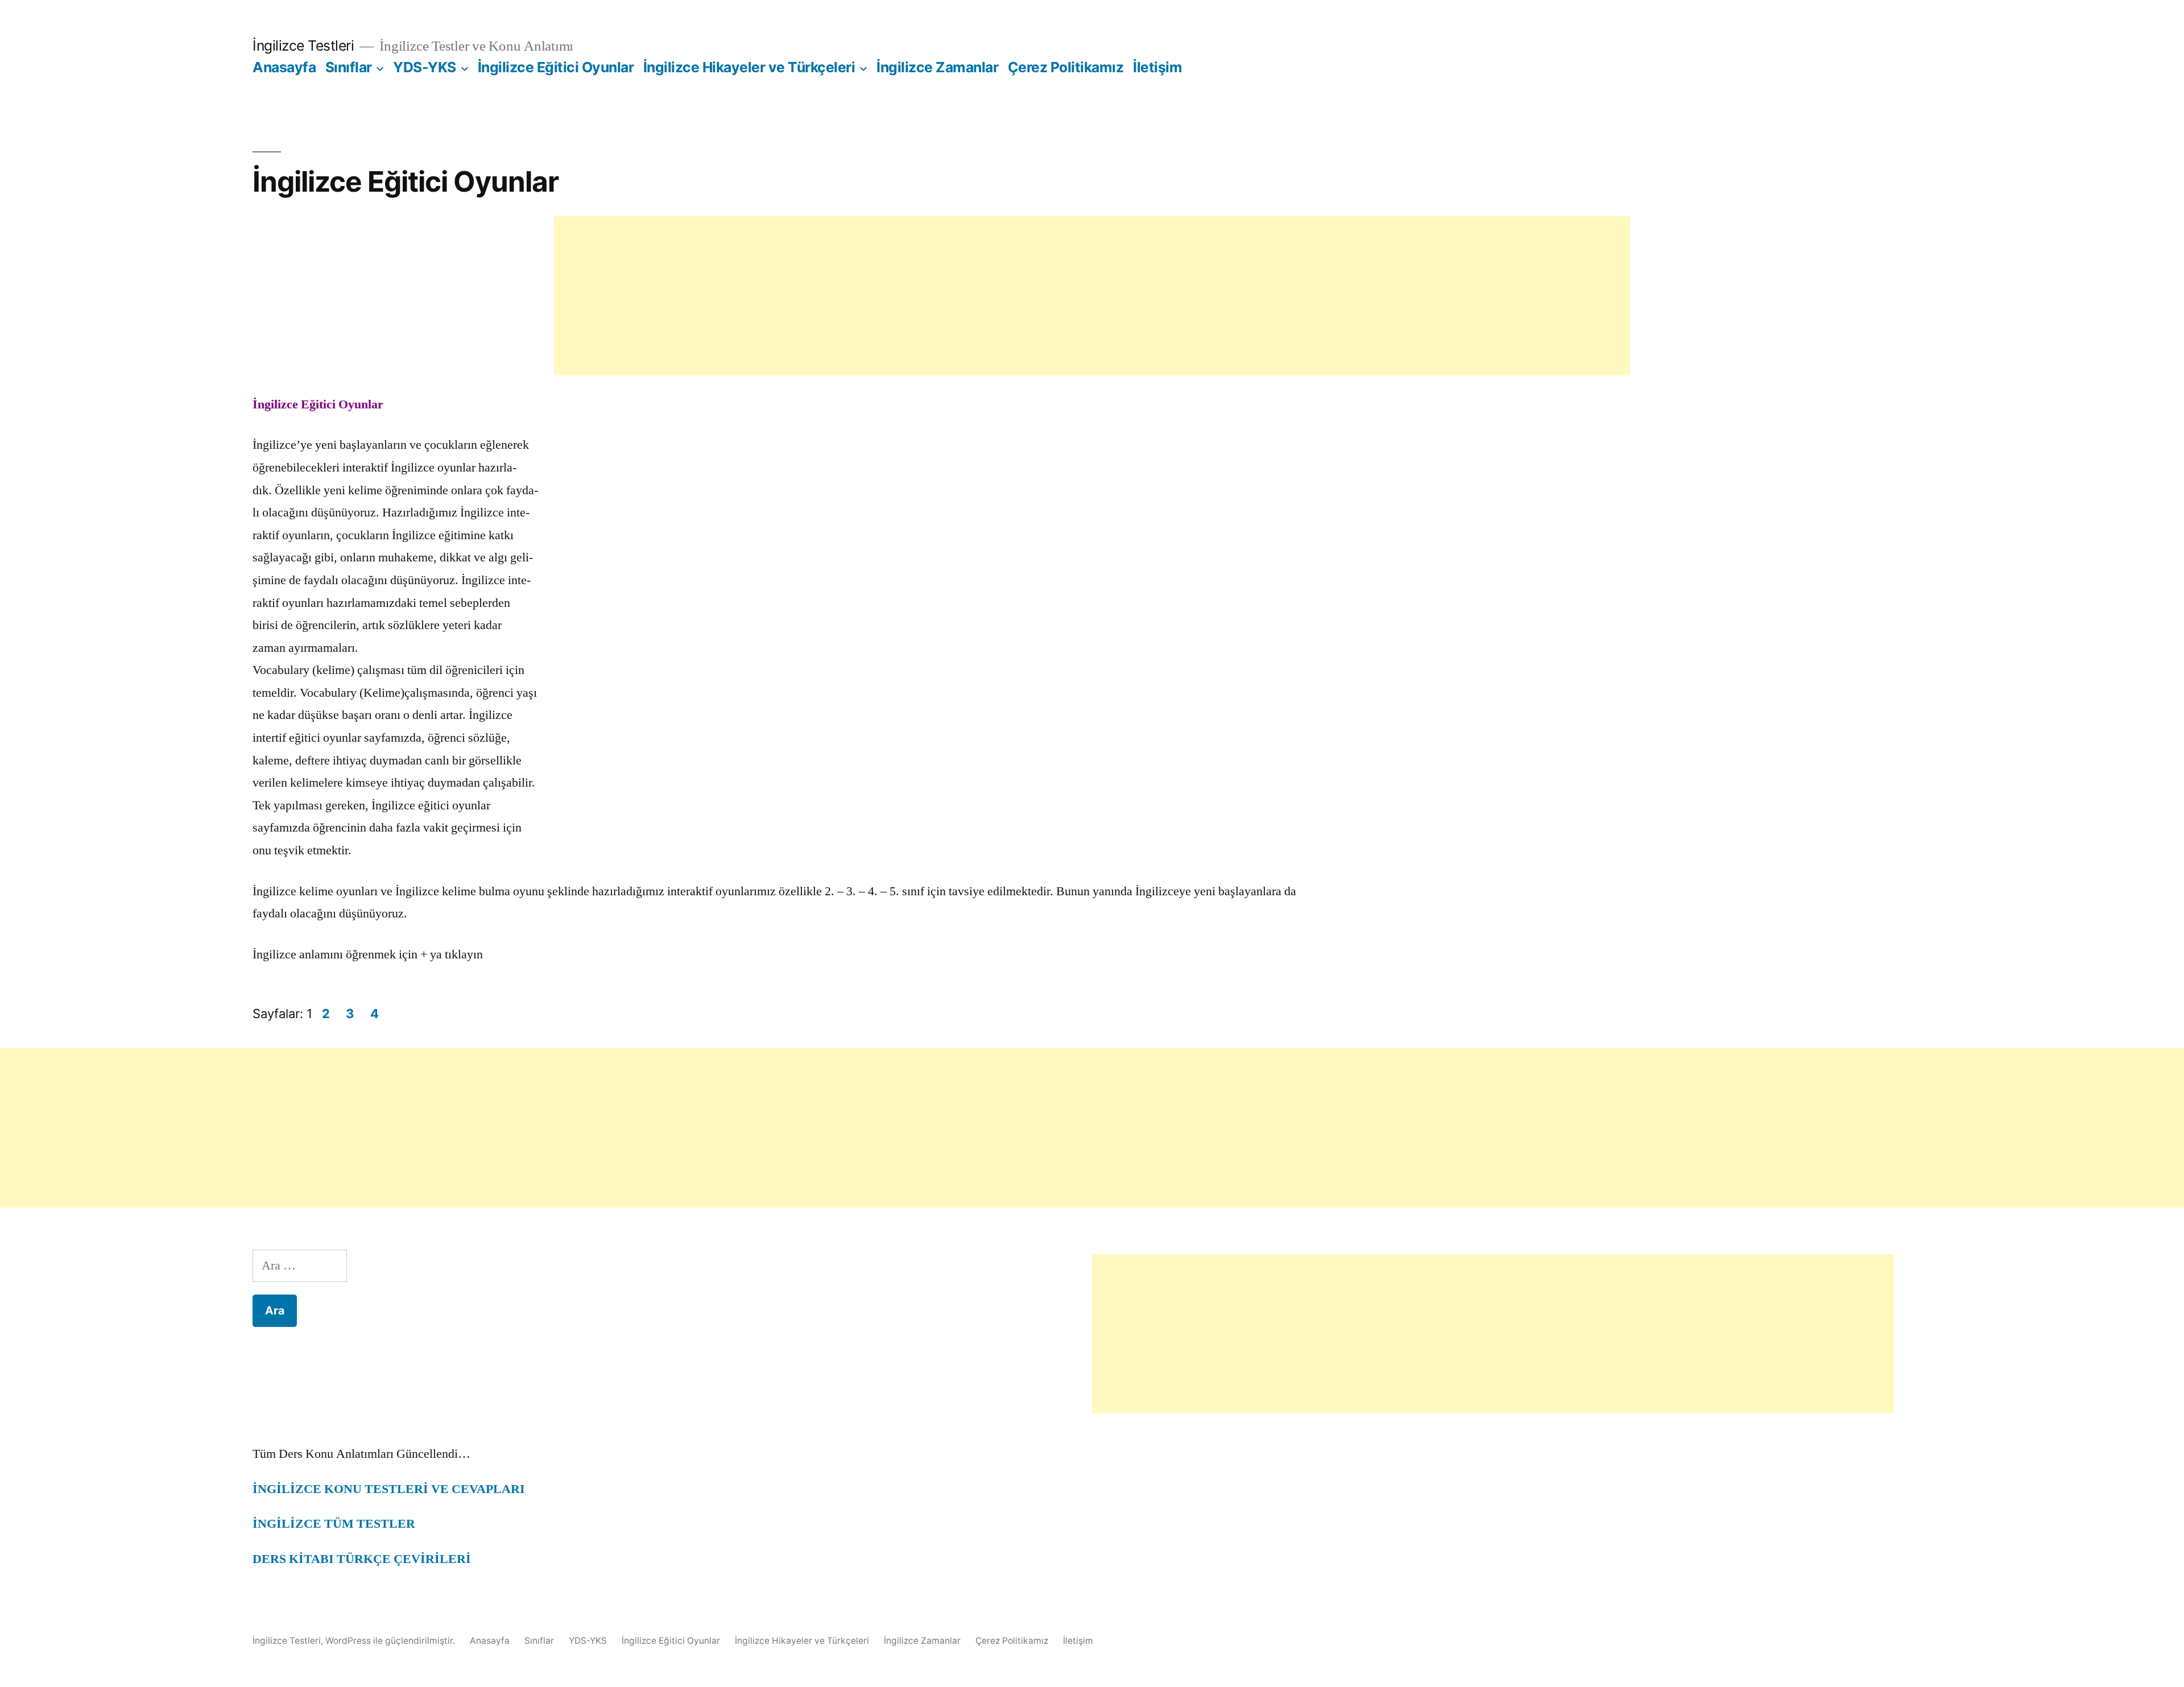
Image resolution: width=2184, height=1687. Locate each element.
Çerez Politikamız (1066, 67)
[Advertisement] (1092, 296)
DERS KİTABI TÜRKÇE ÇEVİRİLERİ (362, 1559)
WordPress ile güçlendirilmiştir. (391, 1641)
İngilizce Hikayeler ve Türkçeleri (749, 67)
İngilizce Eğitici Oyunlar (556, 67)
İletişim (1157, 67)
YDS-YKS (425, 67)
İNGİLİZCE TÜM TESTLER (334, 1524)
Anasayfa (284, 67)
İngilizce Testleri (303, 46)
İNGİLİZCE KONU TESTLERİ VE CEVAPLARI (389, 1489)
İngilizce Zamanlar (937, 67)
